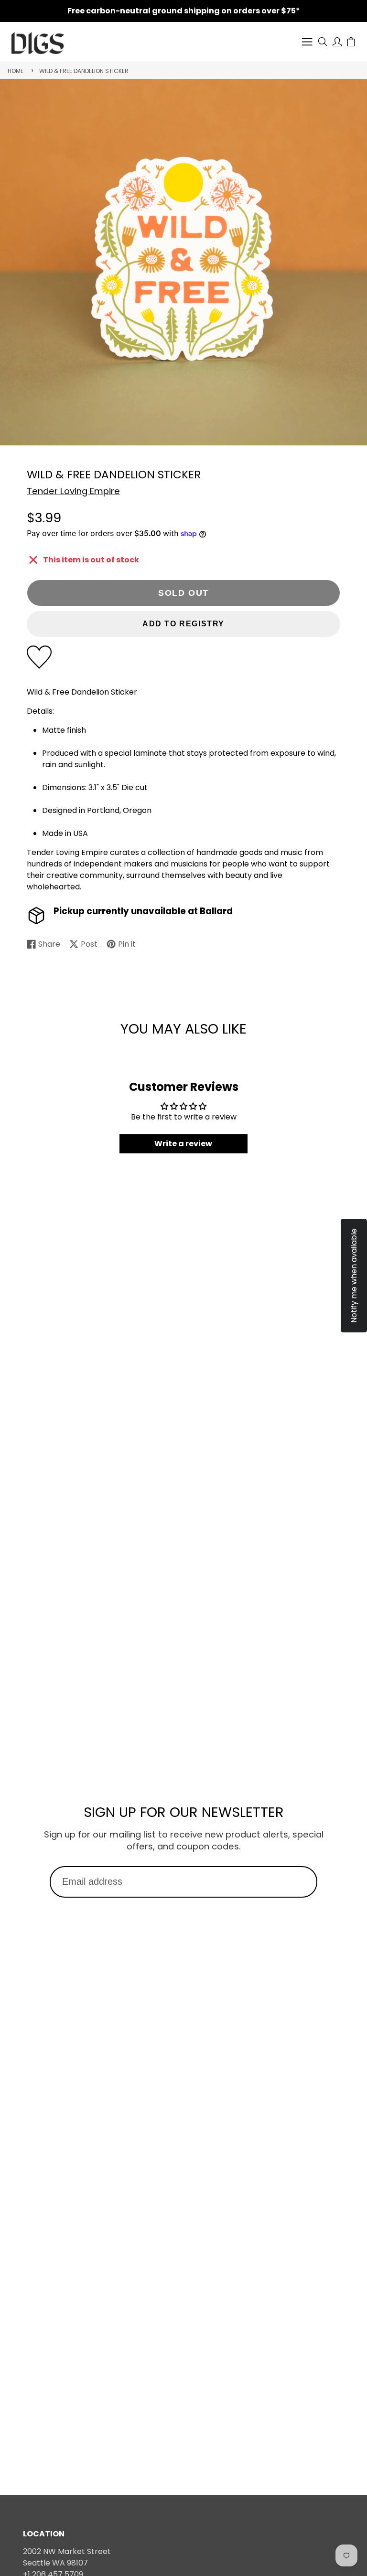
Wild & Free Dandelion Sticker (84, 71)
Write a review (183, 1144)
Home (16, 71)
